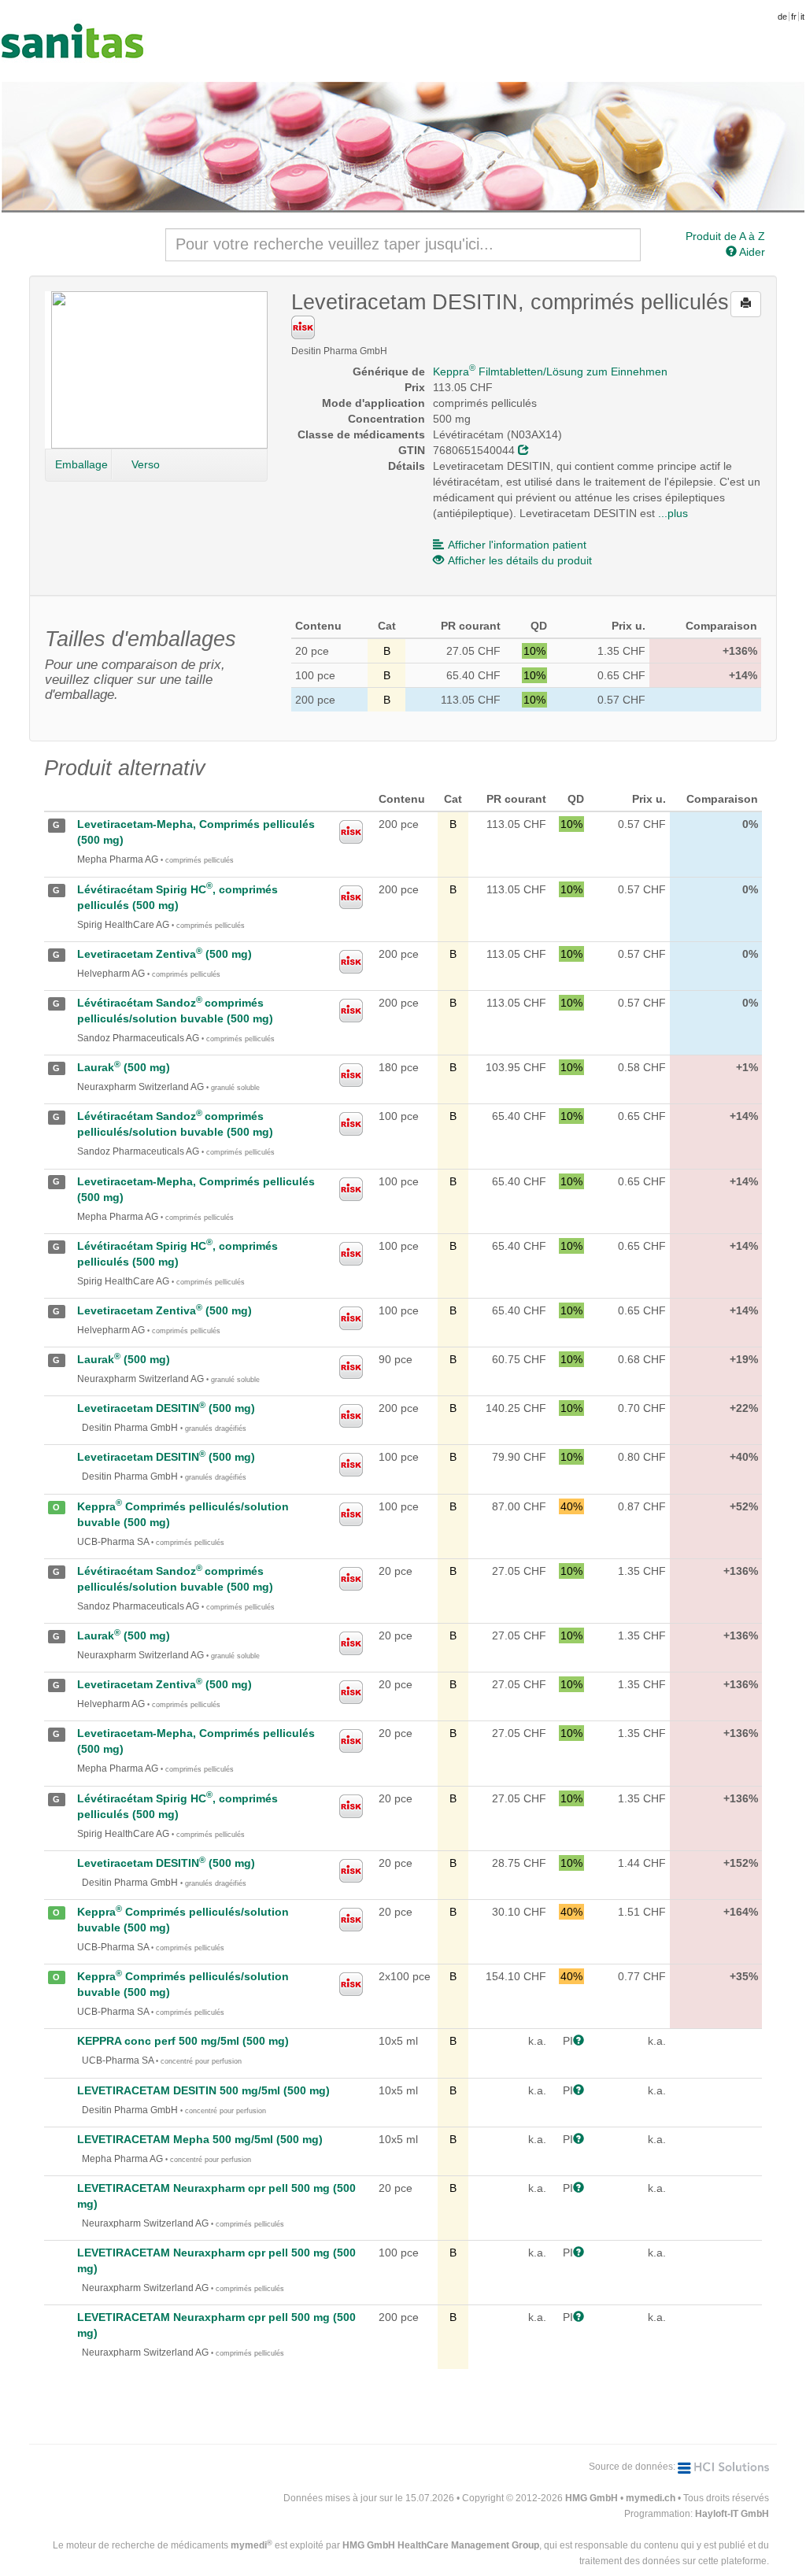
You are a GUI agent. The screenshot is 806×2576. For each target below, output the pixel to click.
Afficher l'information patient (517, 545)
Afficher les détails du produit (520, 560)
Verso (146, 464)
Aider (751, 252)
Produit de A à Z (725, 236)
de (782, 17)
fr (794, 17)
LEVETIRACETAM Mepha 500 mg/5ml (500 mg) (200, 2139)
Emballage (81, 464)
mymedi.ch (651, 2498)
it (802, 17)
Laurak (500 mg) (124, 1067)
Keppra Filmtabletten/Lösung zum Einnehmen (550, 371)
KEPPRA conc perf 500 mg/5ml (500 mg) (183, 2041)
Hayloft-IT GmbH (732, 2514)
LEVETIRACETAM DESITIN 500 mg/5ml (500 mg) (203, 2090)
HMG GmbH (592, 2498)
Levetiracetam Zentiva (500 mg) (165, 954)
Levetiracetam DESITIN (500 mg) (166, 1408)
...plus (673, 513)
